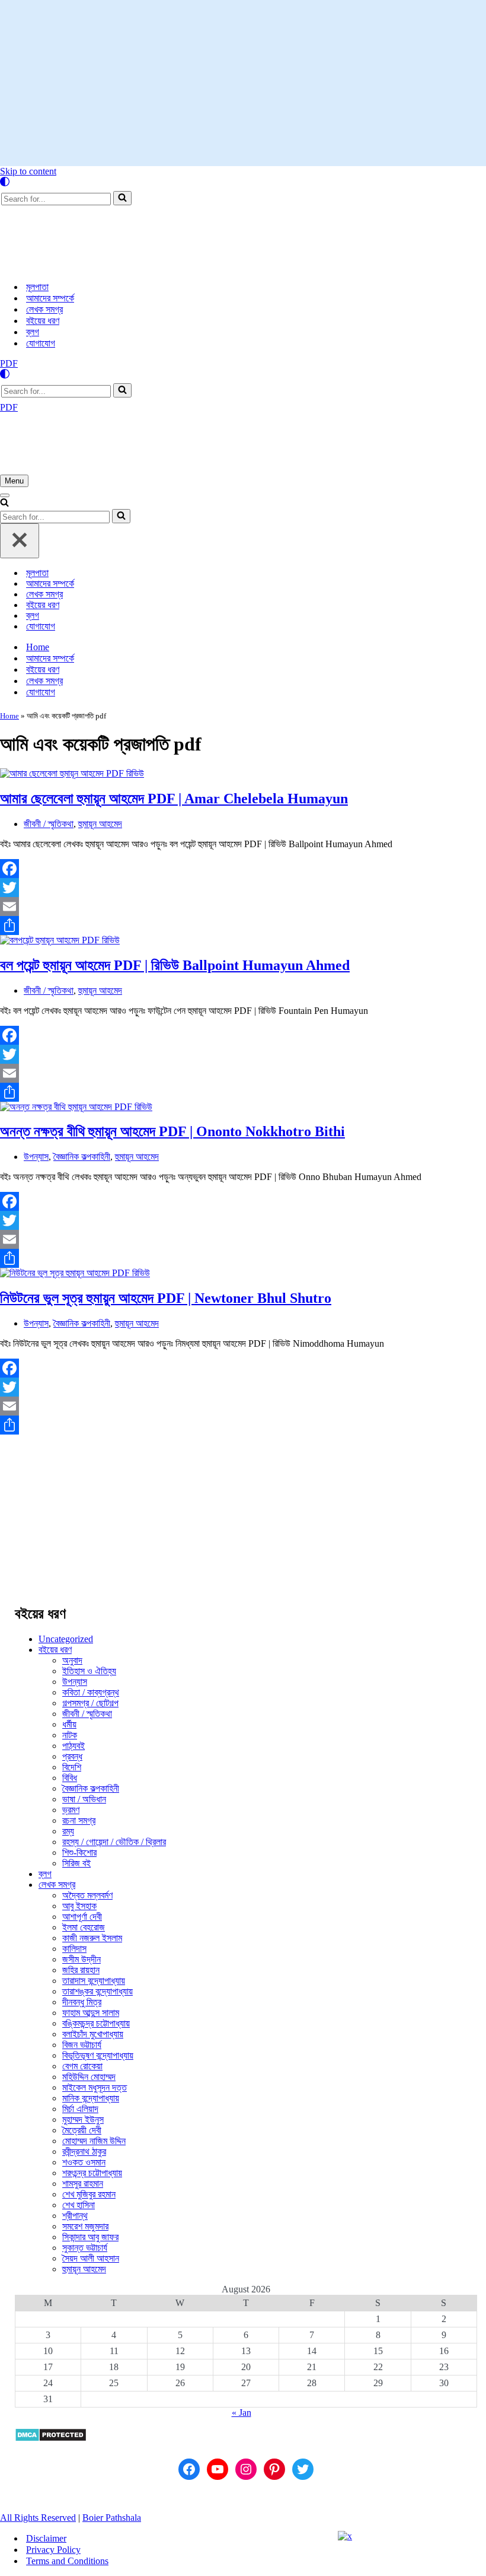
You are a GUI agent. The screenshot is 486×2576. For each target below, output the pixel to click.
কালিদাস (74, 1949)
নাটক (70, 1735)
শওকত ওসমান (84, 2162)
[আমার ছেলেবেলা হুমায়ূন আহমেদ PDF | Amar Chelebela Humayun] (72, 773)
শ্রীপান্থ (75, 2216)
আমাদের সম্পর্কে (50, 298)
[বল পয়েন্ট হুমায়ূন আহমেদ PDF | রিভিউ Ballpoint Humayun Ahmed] (60, 940)
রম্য (68, 1831)
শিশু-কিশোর (79, 1853)
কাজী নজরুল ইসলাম (92, 1938)
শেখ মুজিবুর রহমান (89, 2194)
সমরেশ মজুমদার (85, 2226)
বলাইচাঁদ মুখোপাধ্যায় (93, 2034)
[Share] (243, 926)
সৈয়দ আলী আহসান (91, 2258)
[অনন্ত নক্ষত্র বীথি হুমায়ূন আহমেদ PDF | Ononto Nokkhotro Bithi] (76, 1107)
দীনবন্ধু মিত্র (82, 2002)
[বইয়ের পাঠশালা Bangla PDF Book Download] (119, 266)
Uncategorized (66, 1639)
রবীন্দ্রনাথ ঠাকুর (84, 2152)
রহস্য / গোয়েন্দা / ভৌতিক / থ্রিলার (114, 1842)
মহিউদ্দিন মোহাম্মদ (89, 2077)
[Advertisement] (243, 83)
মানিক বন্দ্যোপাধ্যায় (91, 2098)
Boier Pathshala (112, 2518)
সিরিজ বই (76, 1863)
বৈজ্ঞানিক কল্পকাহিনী (82, 1157)
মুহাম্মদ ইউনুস (83, 2119)
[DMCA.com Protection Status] (51, 2439)
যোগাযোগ (41, 343)
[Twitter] (243, 888)
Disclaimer (46, 2538)
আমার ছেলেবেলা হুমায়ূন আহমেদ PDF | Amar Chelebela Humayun (174, 799)
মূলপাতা (37, 287)
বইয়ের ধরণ (43, 321)
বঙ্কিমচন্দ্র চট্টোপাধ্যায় (96, 2023)
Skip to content (28, 171)
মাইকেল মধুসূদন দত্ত (95, 2087)
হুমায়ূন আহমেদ (100, 824)
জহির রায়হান (81, 1970)
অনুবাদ (72, 1660)
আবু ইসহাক (79, 1906)
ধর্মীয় (69, 1724)
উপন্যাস (36, 1157)
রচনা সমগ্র (79, 1820)
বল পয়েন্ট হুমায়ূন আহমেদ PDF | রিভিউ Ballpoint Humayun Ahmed (175, 965)
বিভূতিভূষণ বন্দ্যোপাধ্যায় (98, 2055)
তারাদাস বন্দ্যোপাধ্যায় (94, 1981)
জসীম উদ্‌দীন (81, 1959)
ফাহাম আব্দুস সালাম (91, 2013)
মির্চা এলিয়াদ (80, 2109)
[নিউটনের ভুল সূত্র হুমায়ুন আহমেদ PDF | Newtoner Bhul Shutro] (75, 1273)
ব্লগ (33, 332)
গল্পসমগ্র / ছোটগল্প (90, 1703)
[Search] (122, 198)
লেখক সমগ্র (44, 309)
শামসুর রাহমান (83, 2184)
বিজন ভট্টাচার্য (82, 2045)
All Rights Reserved (38, 2518)
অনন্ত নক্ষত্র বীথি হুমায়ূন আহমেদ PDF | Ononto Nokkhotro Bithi (172, 1131)
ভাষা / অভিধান (84, 1799)
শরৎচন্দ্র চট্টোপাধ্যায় (92, 2173)
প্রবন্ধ (72, 1756)
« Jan (242, 2413)
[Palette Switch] (243, 182)
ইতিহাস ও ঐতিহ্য (89, 1671)
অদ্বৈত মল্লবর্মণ (87, 1895)
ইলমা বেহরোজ (84, 1927)
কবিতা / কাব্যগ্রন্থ (91, 1692)
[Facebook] (243, 869)
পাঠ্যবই (73, 1746)
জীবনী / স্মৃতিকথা (49, 824)
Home (38, 647)
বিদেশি (72, 1767)
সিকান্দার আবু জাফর (90, 2237)
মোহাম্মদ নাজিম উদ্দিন (94, 2141)
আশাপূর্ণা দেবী (82, 1917)
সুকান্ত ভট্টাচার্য (85, 2248)
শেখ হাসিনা (79, 2205)
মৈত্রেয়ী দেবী (82, 2130)
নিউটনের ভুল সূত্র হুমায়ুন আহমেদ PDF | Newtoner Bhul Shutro (166, 1298)
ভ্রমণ (71, 1810)
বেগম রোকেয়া (82, 2066)
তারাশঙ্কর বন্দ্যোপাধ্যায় (97, 1991)
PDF (9, 363)
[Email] (243, 907)
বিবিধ (70, 1778)
